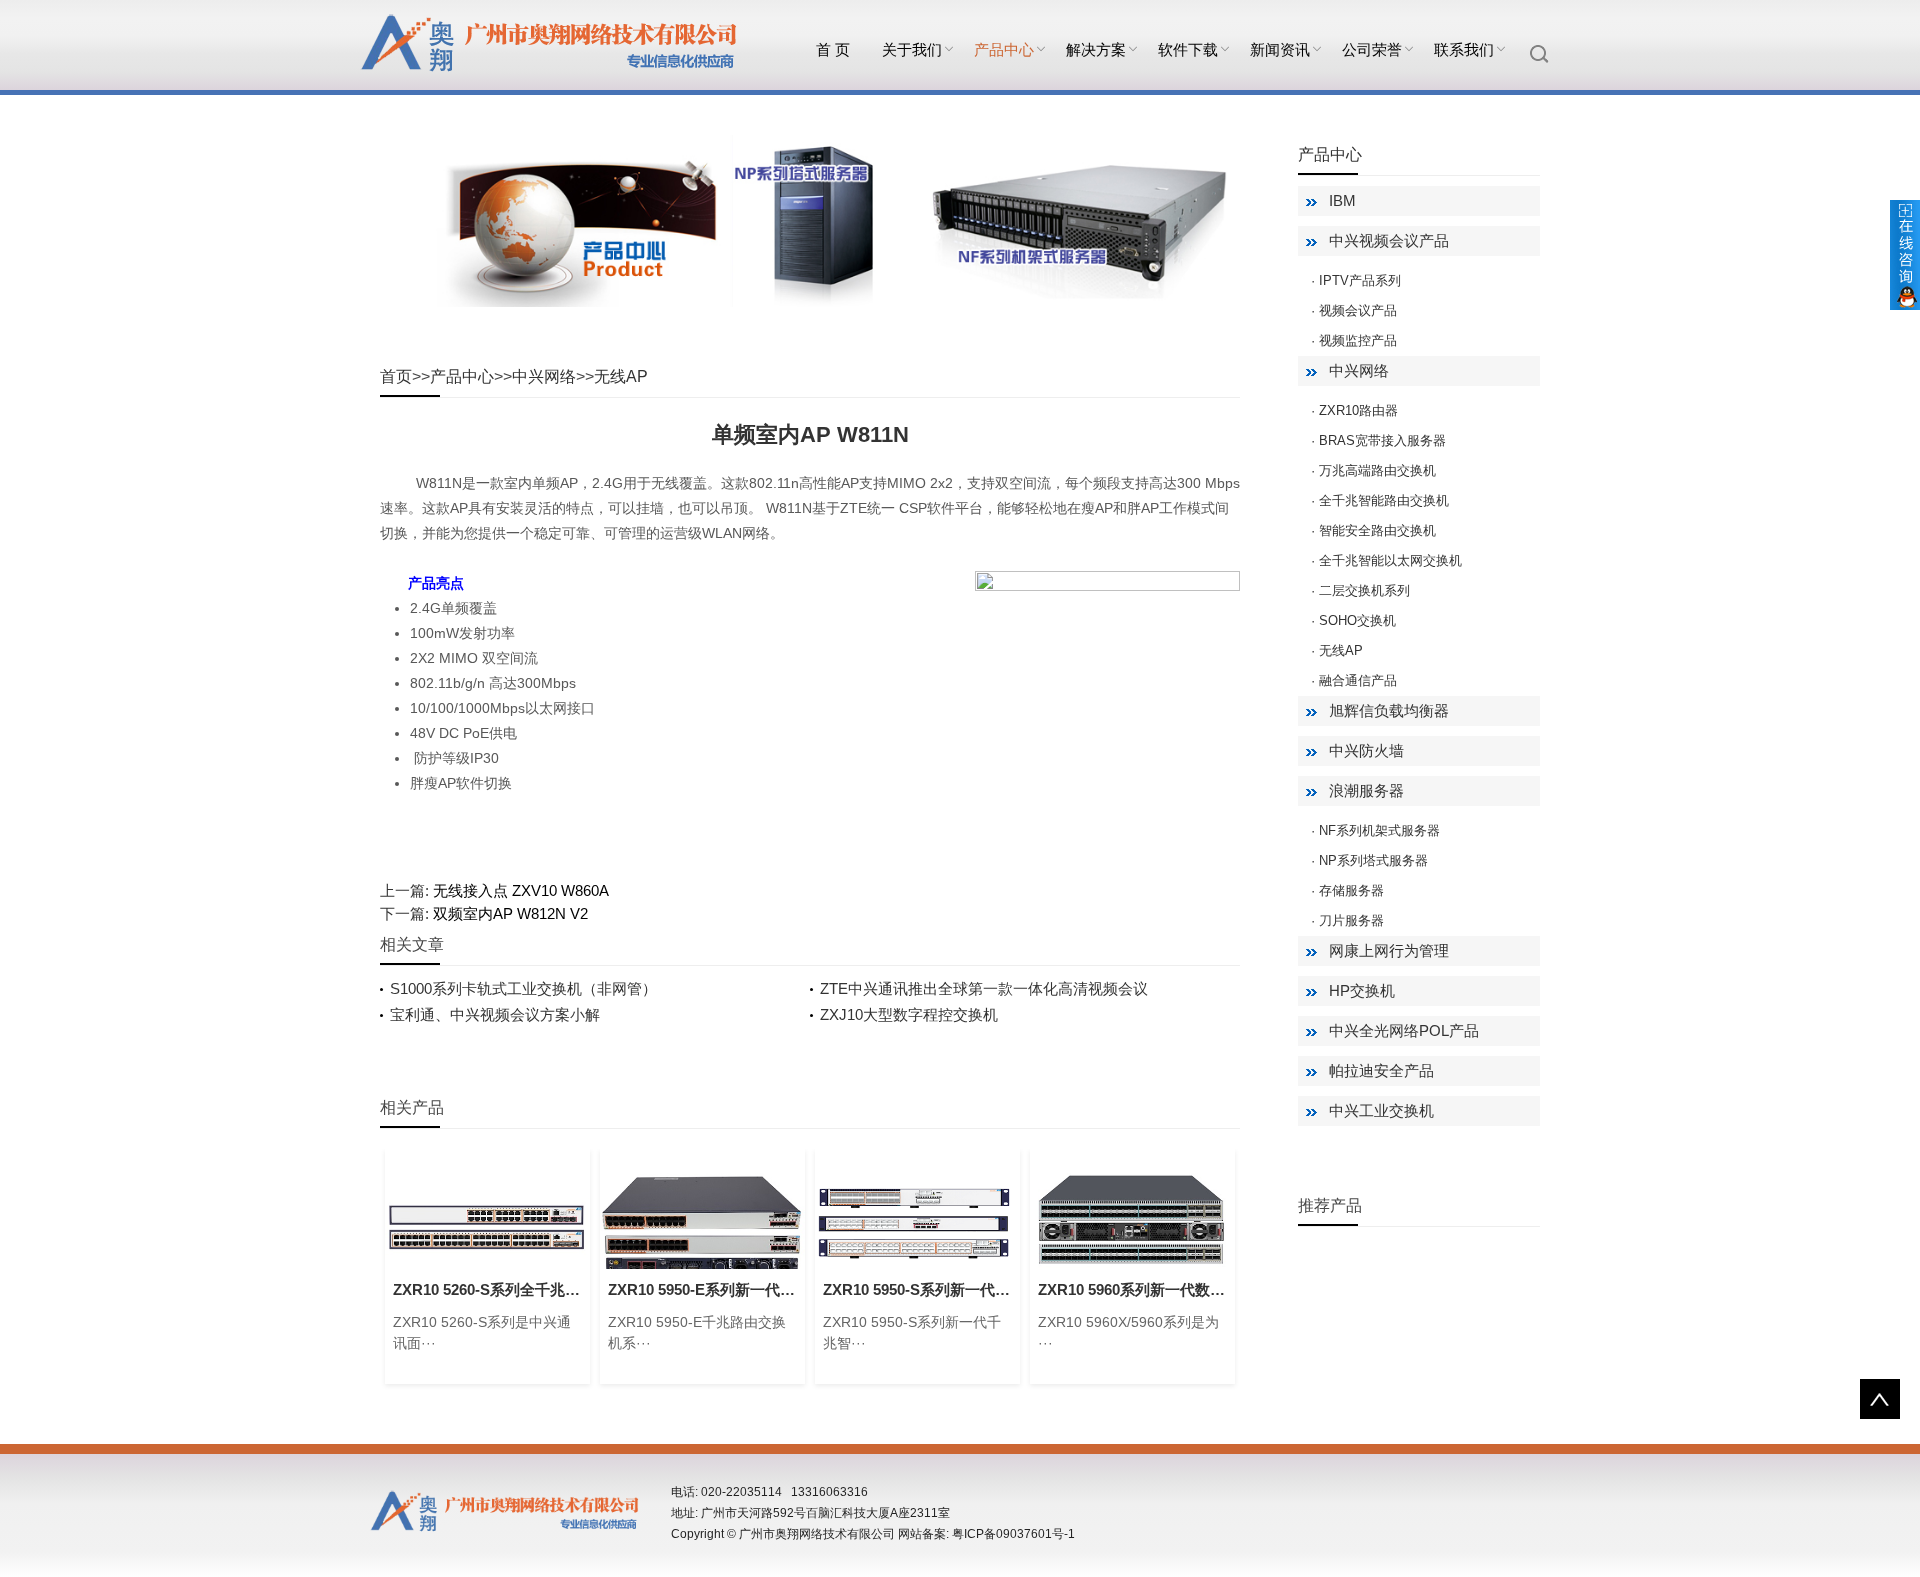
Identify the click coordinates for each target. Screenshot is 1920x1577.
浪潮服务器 (1366, 790)
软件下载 (1188, 49)
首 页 (833, 49)
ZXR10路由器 (1358, 410)
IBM (1342, 200)
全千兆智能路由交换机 (1384, 500)
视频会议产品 (1358, 310)
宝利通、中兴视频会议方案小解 (495, 1014)
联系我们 (1464, 49)
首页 (396, 376)
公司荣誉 (1372, 49)
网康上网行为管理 (1389, 950)
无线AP (621, 376)
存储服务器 (1351, 890)
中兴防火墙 (1366, 750)
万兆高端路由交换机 (1377, 470)
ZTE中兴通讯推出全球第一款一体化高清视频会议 (984, 988)
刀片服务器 (1351, 920)
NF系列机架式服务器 (1379, 830)
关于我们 (912, 49)
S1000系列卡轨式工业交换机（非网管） (523, 988)
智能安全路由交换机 (1377, 530)
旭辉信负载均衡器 (1389, 710)
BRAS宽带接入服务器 (1382, 440)
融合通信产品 (1358, 680)
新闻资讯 (1280, 49)
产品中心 (1004, 49)
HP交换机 (1362, 990)
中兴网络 (544, 376)
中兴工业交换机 (1381, 1110)
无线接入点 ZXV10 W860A (521, 890)
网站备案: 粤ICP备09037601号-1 (986, 1534)
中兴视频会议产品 (1389, 240)
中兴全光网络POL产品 (1404, 1030)
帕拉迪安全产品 (1381, 1070)
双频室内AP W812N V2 (510, 913)
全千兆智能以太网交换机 (1390, 560)
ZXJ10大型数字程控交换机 (909, 1014)
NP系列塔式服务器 (1373, 860)
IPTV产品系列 (1360, 280)
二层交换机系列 (1364, 590)
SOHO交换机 (1357, 620)
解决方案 (1096, 49)
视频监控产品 (1358, 340)
